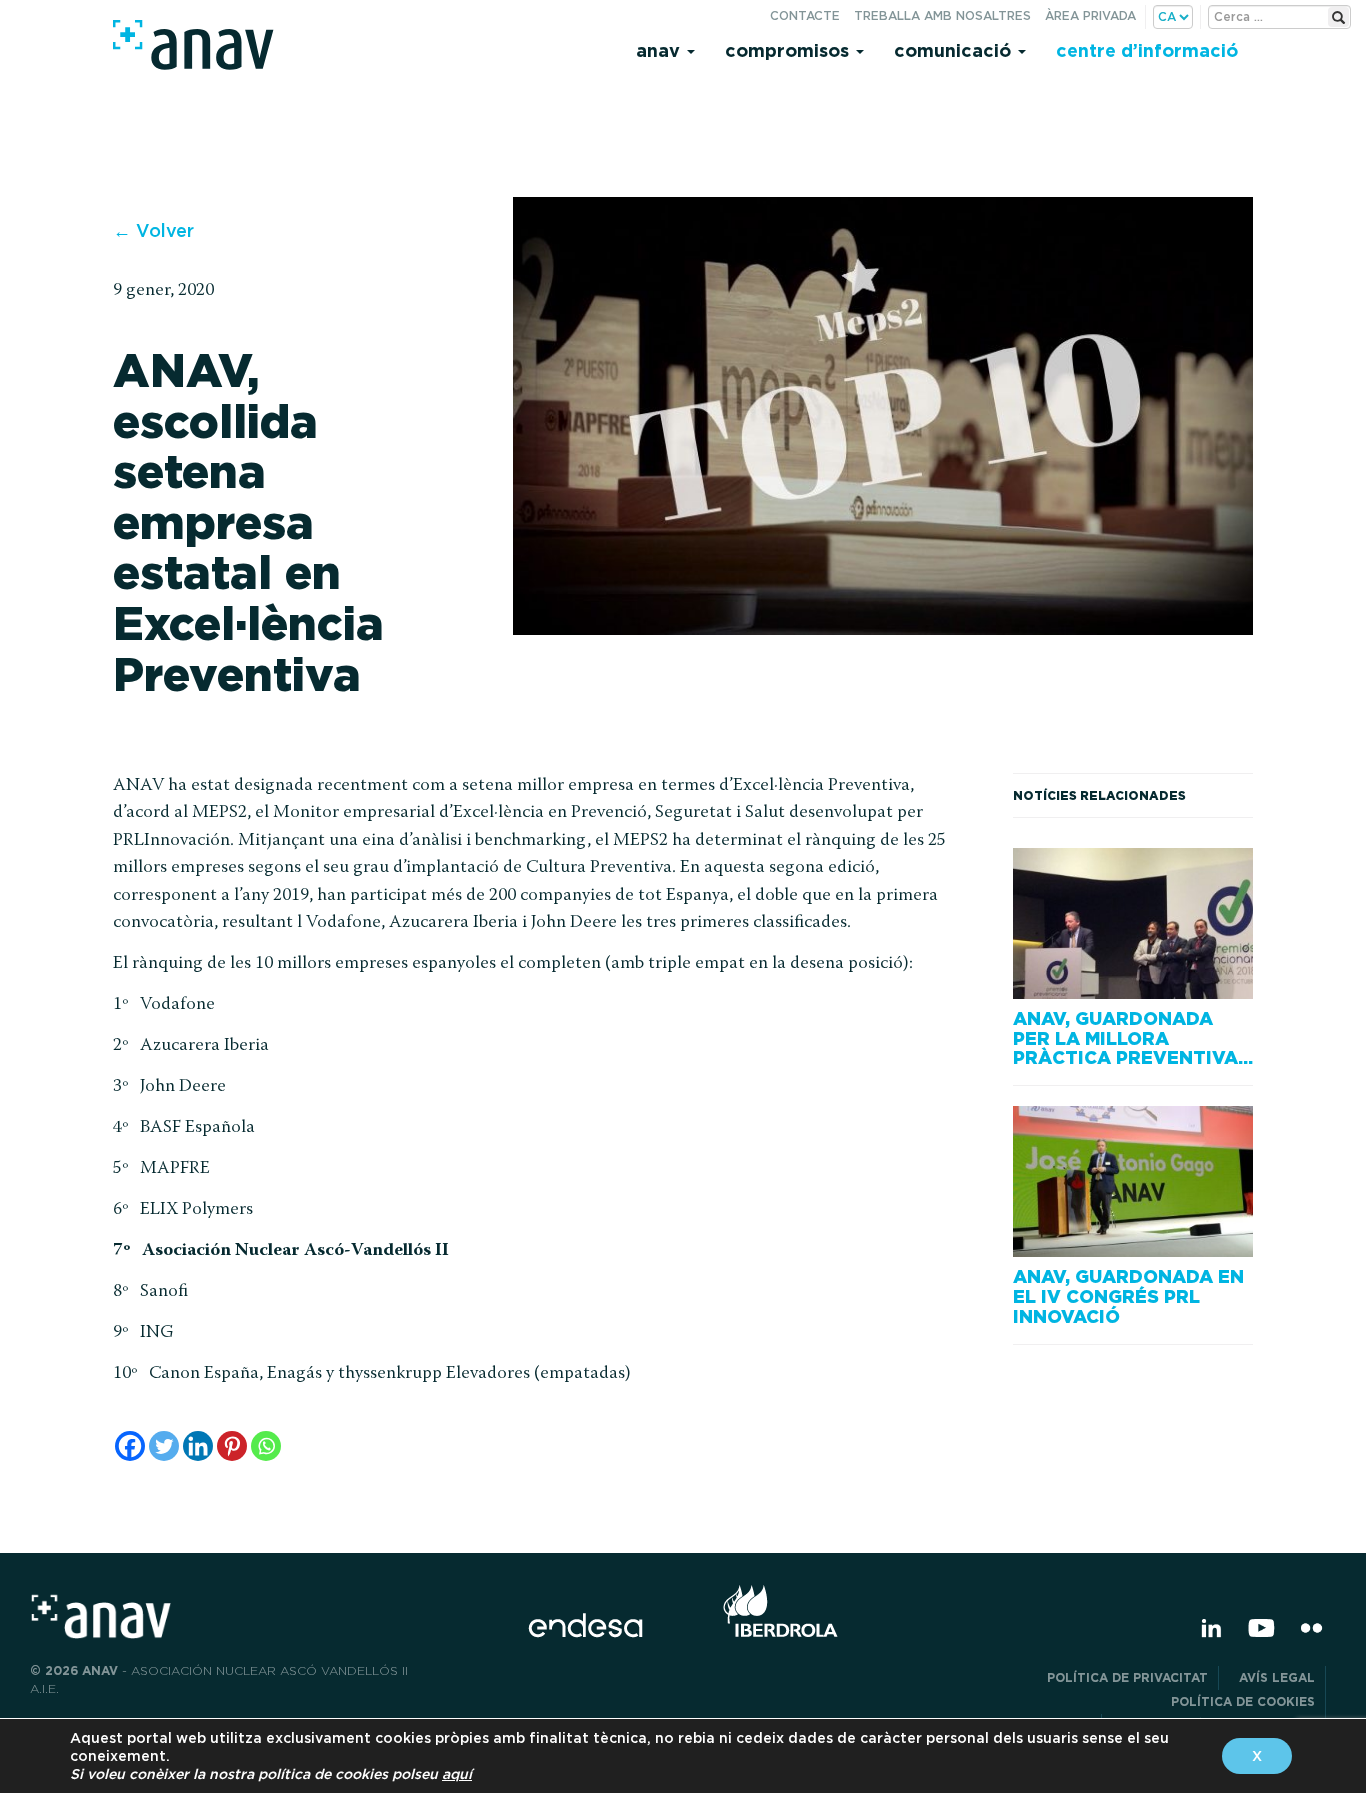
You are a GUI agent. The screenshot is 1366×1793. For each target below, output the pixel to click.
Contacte (805, 15)
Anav (660, 50)
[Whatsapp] (266, 1446)
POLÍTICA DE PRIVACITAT (1127, 1677)
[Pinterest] (232, 1446)
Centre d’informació (1147, 50)
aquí (457, 1774)
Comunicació (955, 50)
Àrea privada (1090, 15)
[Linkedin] (198, 1446)
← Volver (153, 230)
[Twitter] (164, 1446)
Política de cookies (1243, 1701)
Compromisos (789, 50)
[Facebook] (130, 1446)
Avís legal (1277, 1677)
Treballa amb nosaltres (942, 15)
